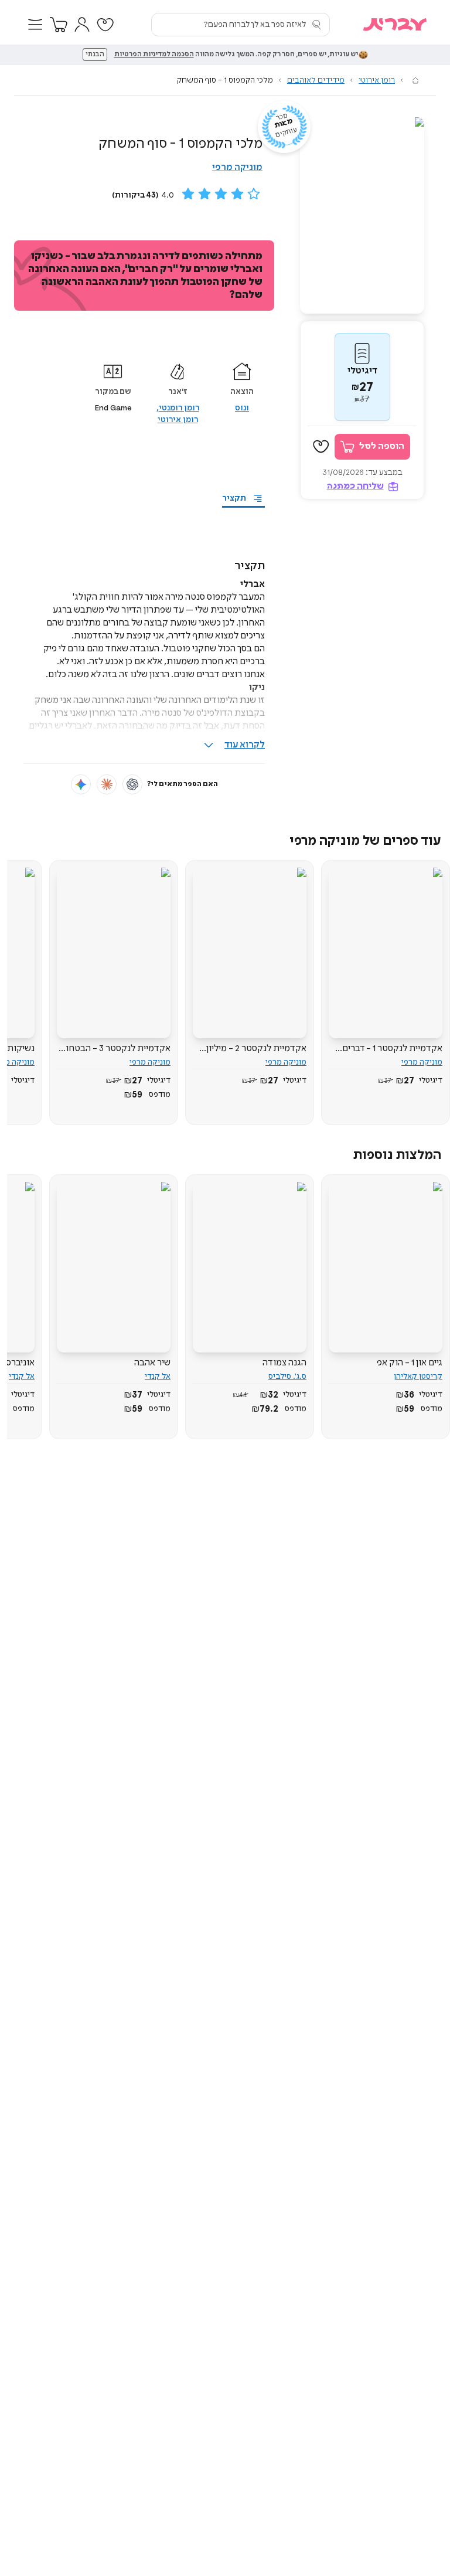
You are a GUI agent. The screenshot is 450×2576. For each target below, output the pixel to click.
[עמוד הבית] (415, 80)
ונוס (242, 408)
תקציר (234, 498)
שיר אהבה (152, 1363)
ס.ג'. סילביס (287, 1377)
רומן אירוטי (377, 80)
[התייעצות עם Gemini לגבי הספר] (81, 784)
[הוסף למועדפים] (321, 447)
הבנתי (95, 55)
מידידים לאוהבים (316, 80)
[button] (35, 25)
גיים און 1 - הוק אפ (410, 1363)
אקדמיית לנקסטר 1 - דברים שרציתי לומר (392, 1049)
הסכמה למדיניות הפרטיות (154, 55)
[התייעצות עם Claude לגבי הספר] (107, 784)
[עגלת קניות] (59, 25)
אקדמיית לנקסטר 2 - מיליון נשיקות (256, 1049)
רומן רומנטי (179, 408)
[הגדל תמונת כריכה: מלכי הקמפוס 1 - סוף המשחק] (362, 215)
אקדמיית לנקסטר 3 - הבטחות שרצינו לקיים (115, 1049)
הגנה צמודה (284, 1363)
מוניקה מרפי (237, 167)
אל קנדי (158, 1377)
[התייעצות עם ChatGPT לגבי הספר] (132, 784)
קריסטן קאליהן (418, 1377)
